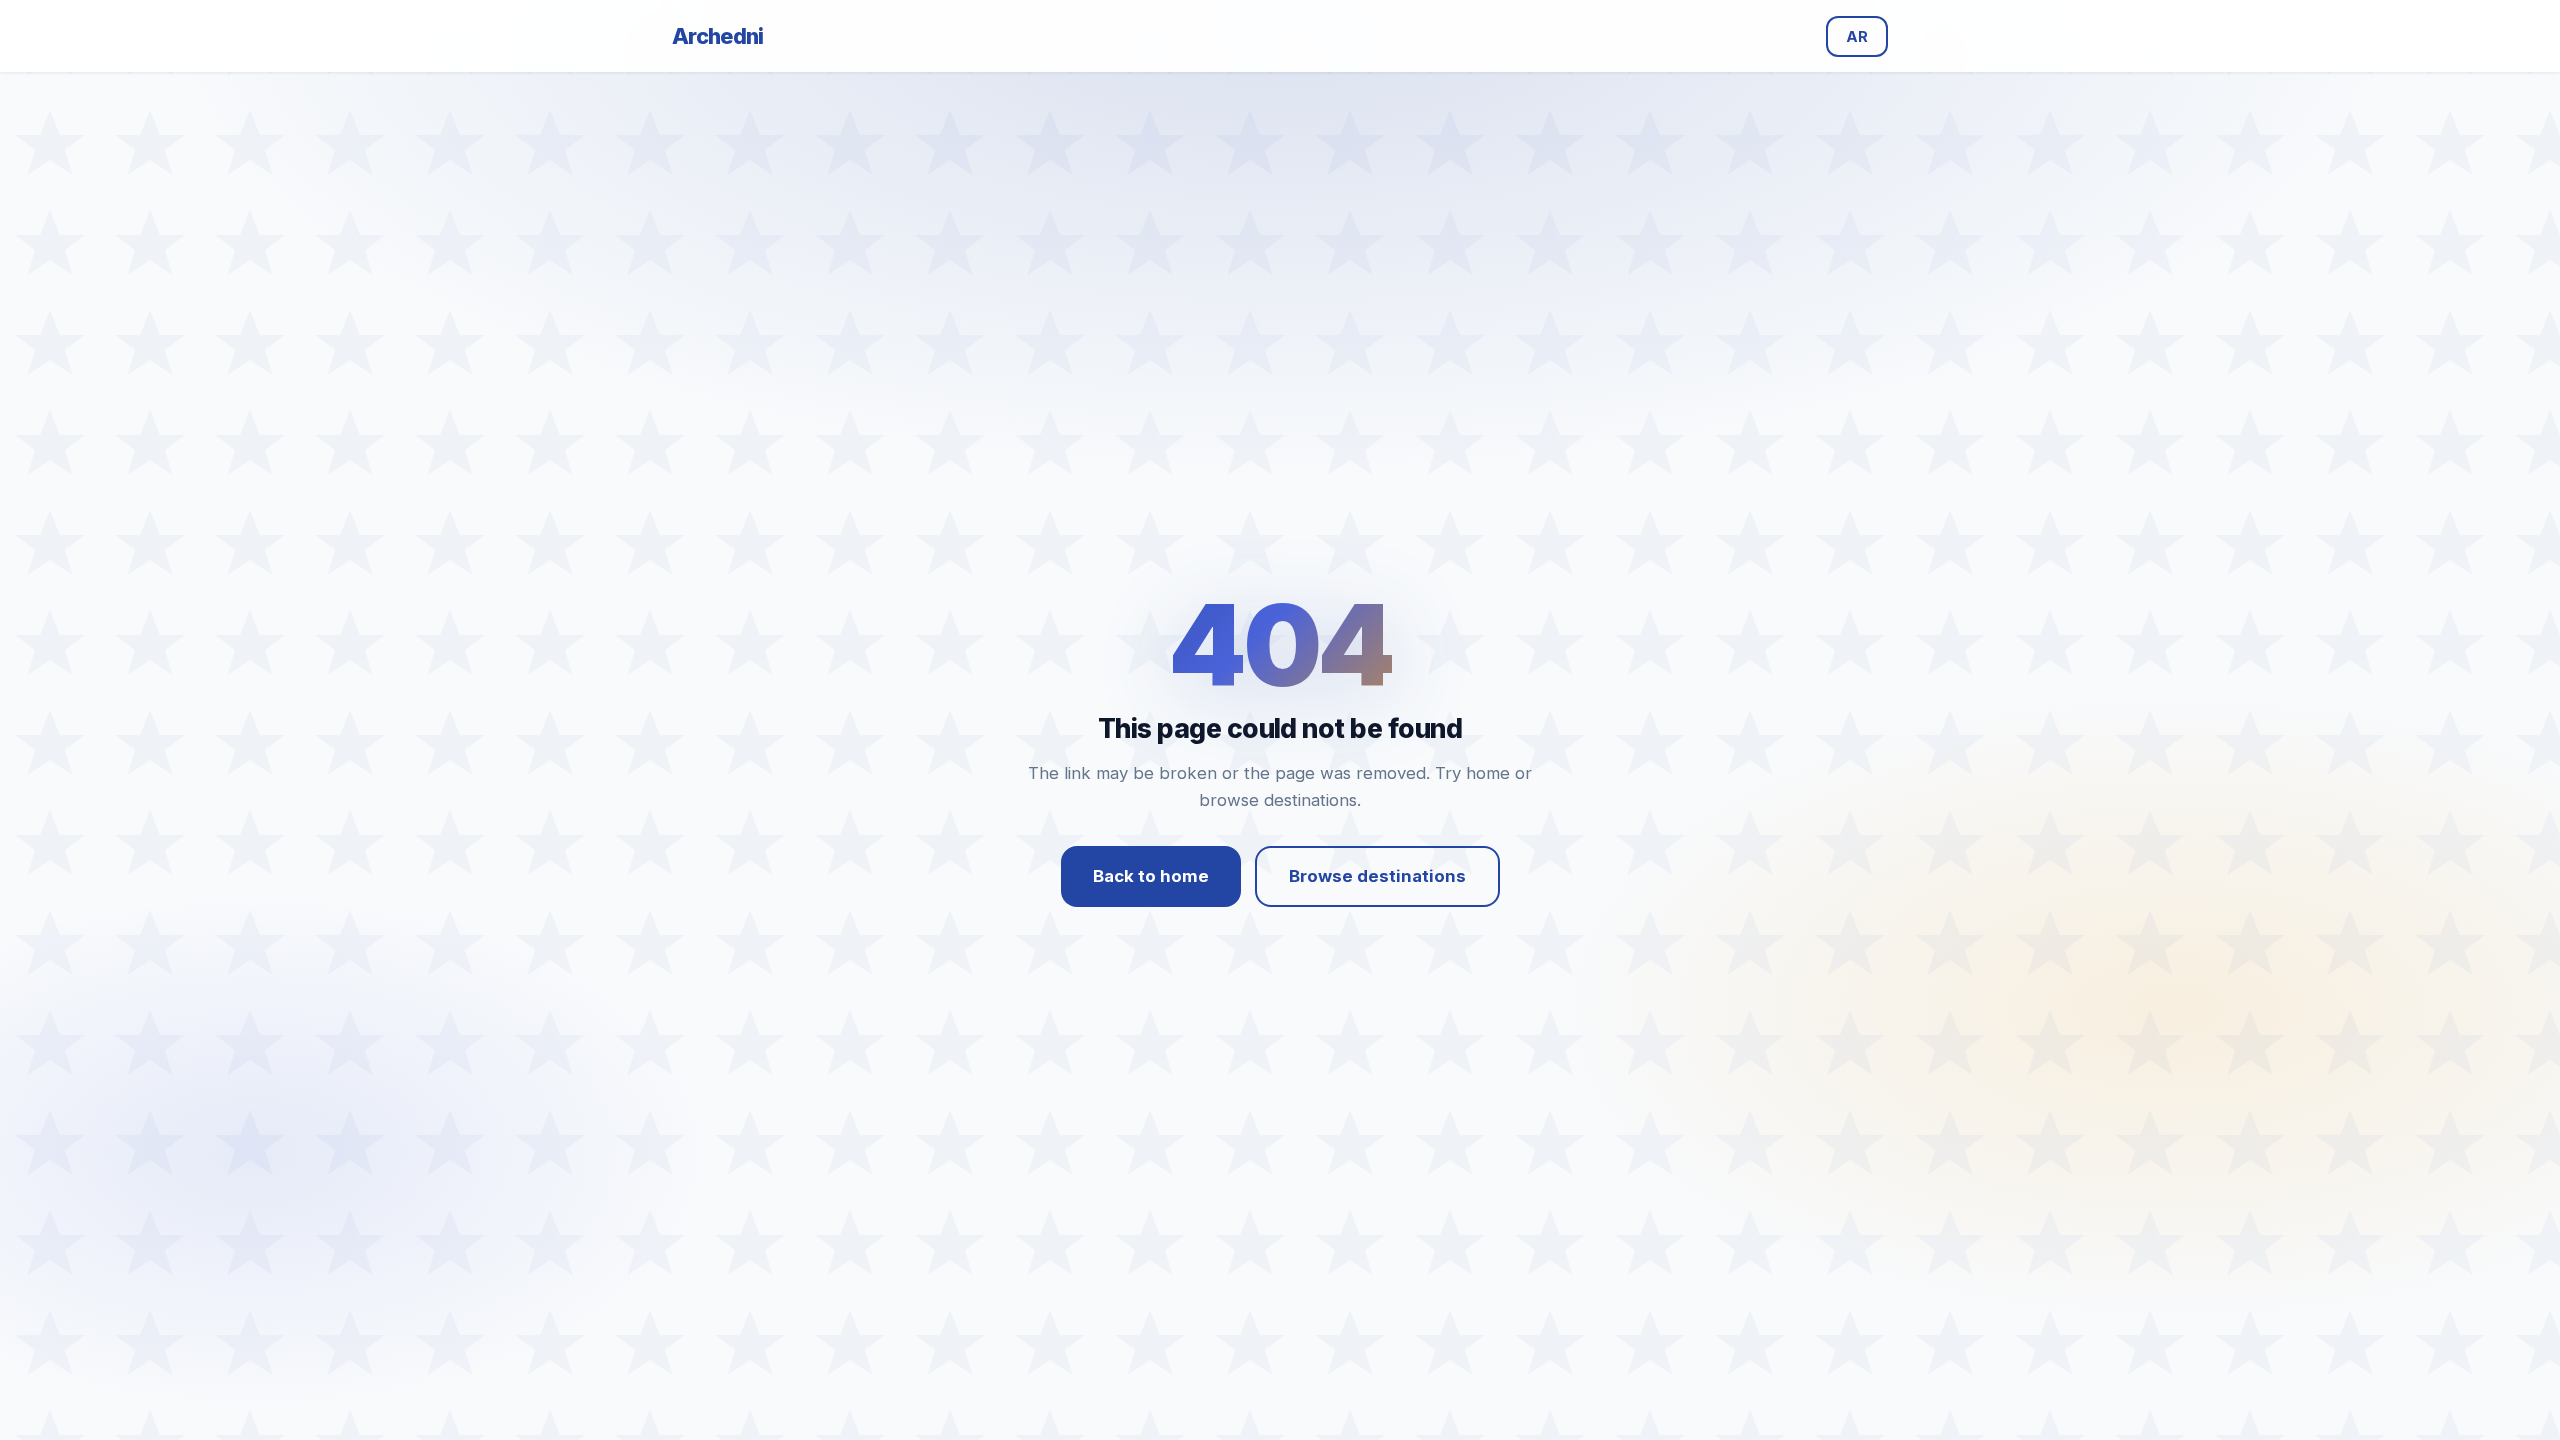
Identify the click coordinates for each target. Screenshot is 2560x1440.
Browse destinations (1377, 876)
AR (1857, 36)
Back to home (1151, 876)
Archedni (718, 36)
